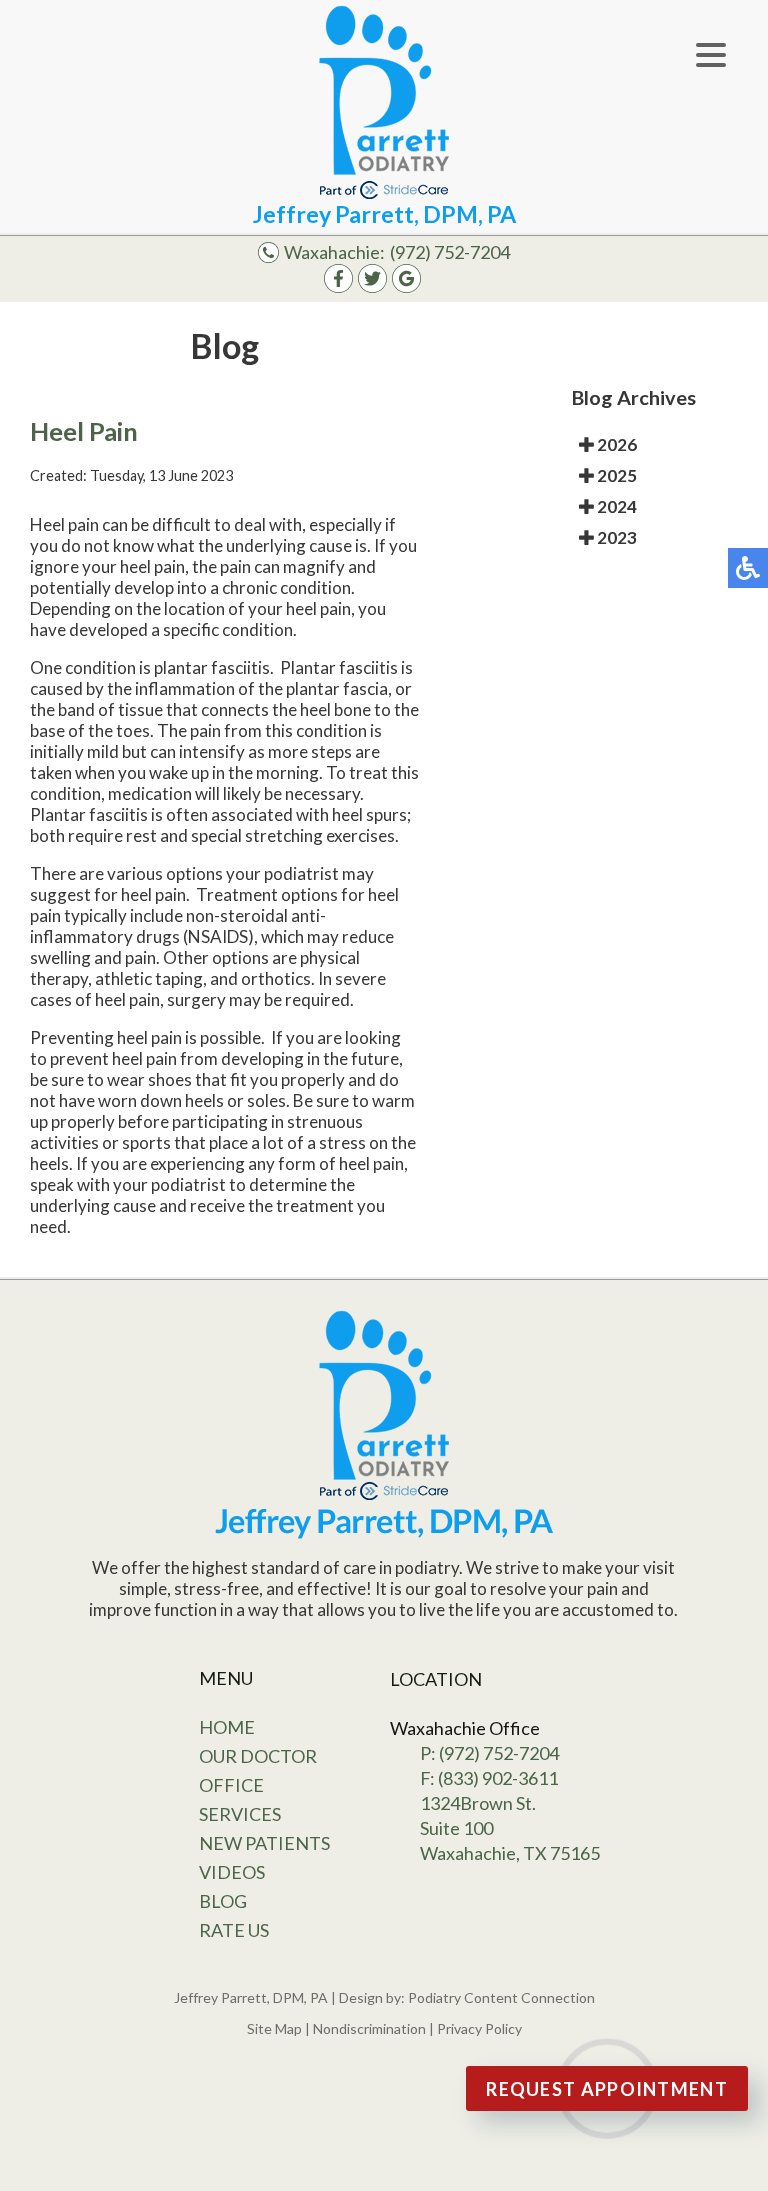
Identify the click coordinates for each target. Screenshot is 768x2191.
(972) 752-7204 (450, 252)
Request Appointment (607, 2089)
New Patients (264, 1843)
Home (227, 1727)
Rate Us (234, 1930)
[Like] (338, 286)
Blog (223, 1901)
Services (240, 1814)
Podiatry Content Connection (501, 1997)
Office (231, 1785)
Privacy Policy (479, 2028)
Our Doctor (258, 1756)
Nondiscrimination (369, 2028)
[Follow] (372, 286)
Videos (232, 1872)
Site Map (274, 2028)
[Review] (406, 286)
